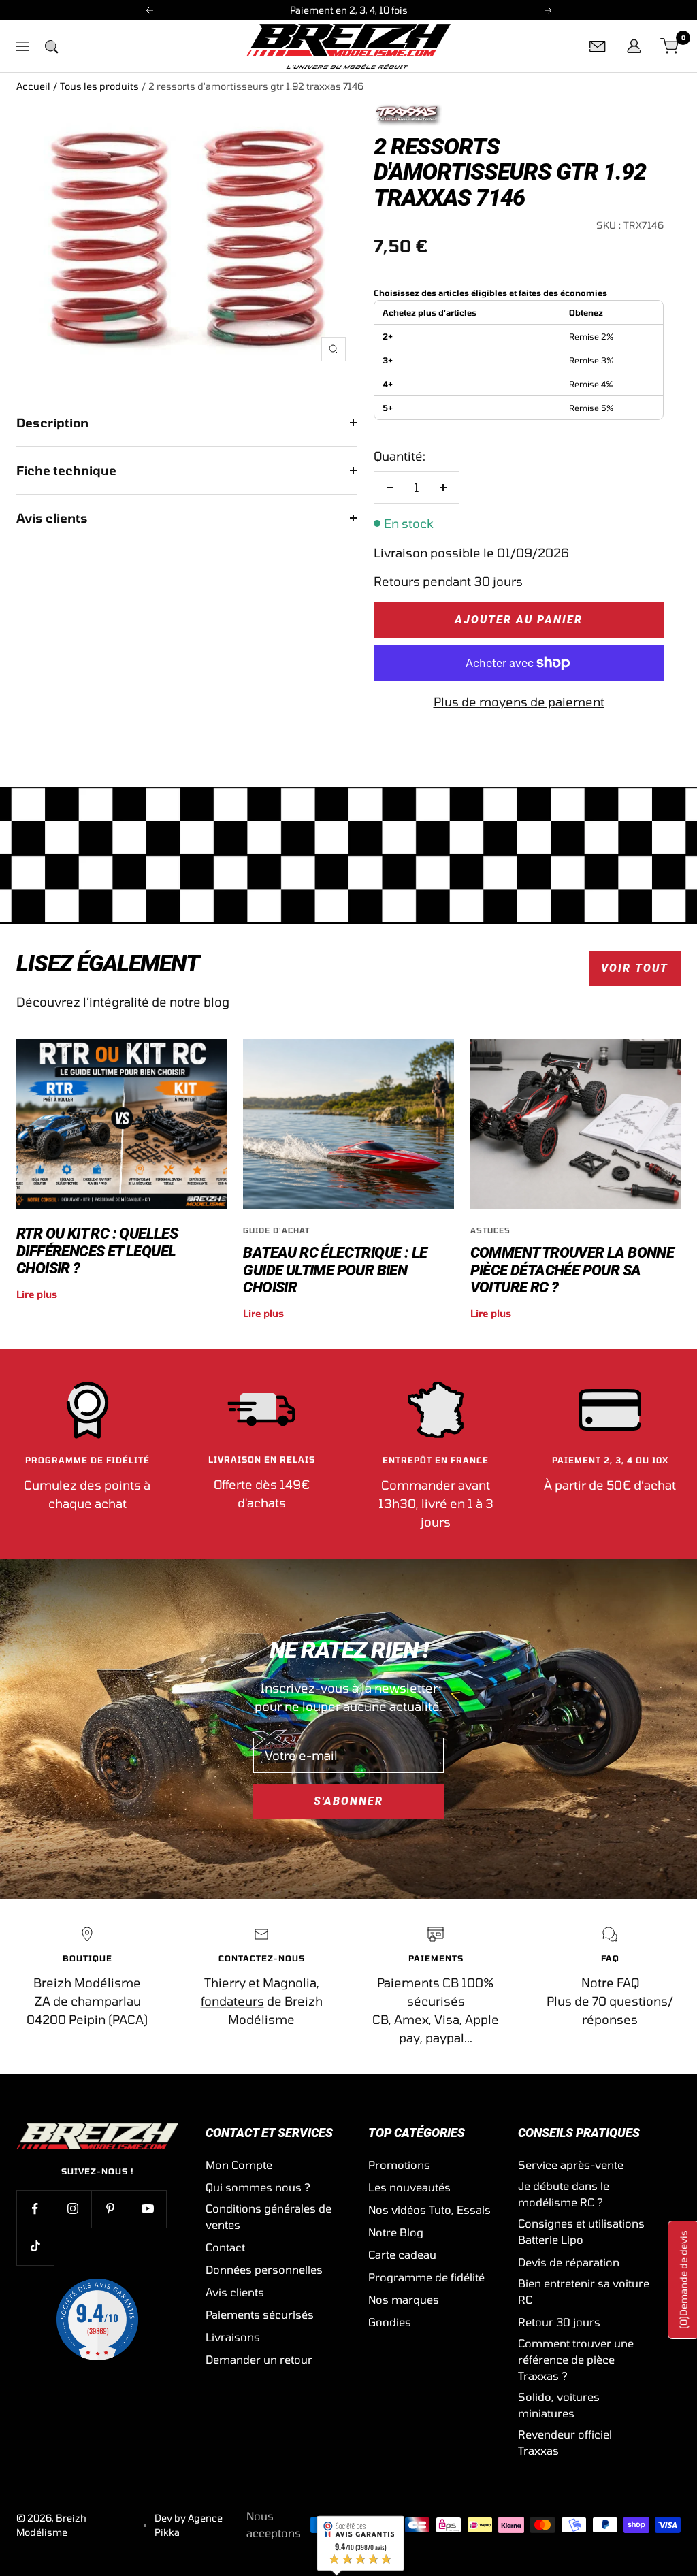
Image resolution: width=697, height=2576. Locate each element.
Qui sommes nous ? (258, 2187)
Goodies (390, 2322)
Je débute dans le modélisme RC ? (564, 2194)
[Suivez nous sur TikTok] (35, 2246)
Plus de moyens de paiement (519, 702)
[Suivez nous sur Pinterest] (110, 2209)
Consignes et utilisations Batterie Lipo (581, 2231)
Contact (225, 2247)
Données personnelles (264, 2269)
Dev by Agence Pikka (189, 2525)
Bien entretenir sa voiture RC (584, 2291)
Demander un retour (259, 2359)
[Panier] (670, 46)
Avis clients (52, 518)
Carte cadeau (402, 2254)
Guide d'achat (276, 1230)
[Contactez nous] (598, 46)
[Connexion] (634, 46)
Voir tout (635, 968)
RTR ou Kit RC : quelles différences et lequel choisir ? (97, 1251)
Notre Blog (396, 2232)
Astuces (490, 1230)
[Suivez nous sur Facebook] (35, 2209)
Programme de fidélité (426, 2277)
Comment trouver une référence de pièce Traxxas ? (576, 2359)
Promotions (399, 2165)
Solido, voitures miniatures (559, 2405)
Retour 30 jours (559, 2322)
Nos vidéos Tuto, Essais (429, 2210)
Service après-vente (571, 2165)
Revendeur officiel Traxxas (565, 2442)
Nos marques (404, 2299)
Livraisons (233, 2337)
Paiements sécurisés (260, 2314)
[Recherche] (51, 46)
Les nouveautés (409, 2187)
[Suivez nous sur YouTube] (147, 2209)
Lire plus (37, 1294)
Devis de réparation (569, 2262)
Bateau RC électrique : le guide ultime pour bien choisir (335, 1270)
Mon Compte (239, 2165)
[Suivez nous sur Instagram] (72, 2209)
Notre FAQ (610, 1983)
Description (52, 423)
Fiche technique (66, 470)
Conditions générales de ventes (269, 2216)
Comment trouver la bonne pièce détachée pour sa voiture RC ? (572, 1270)
